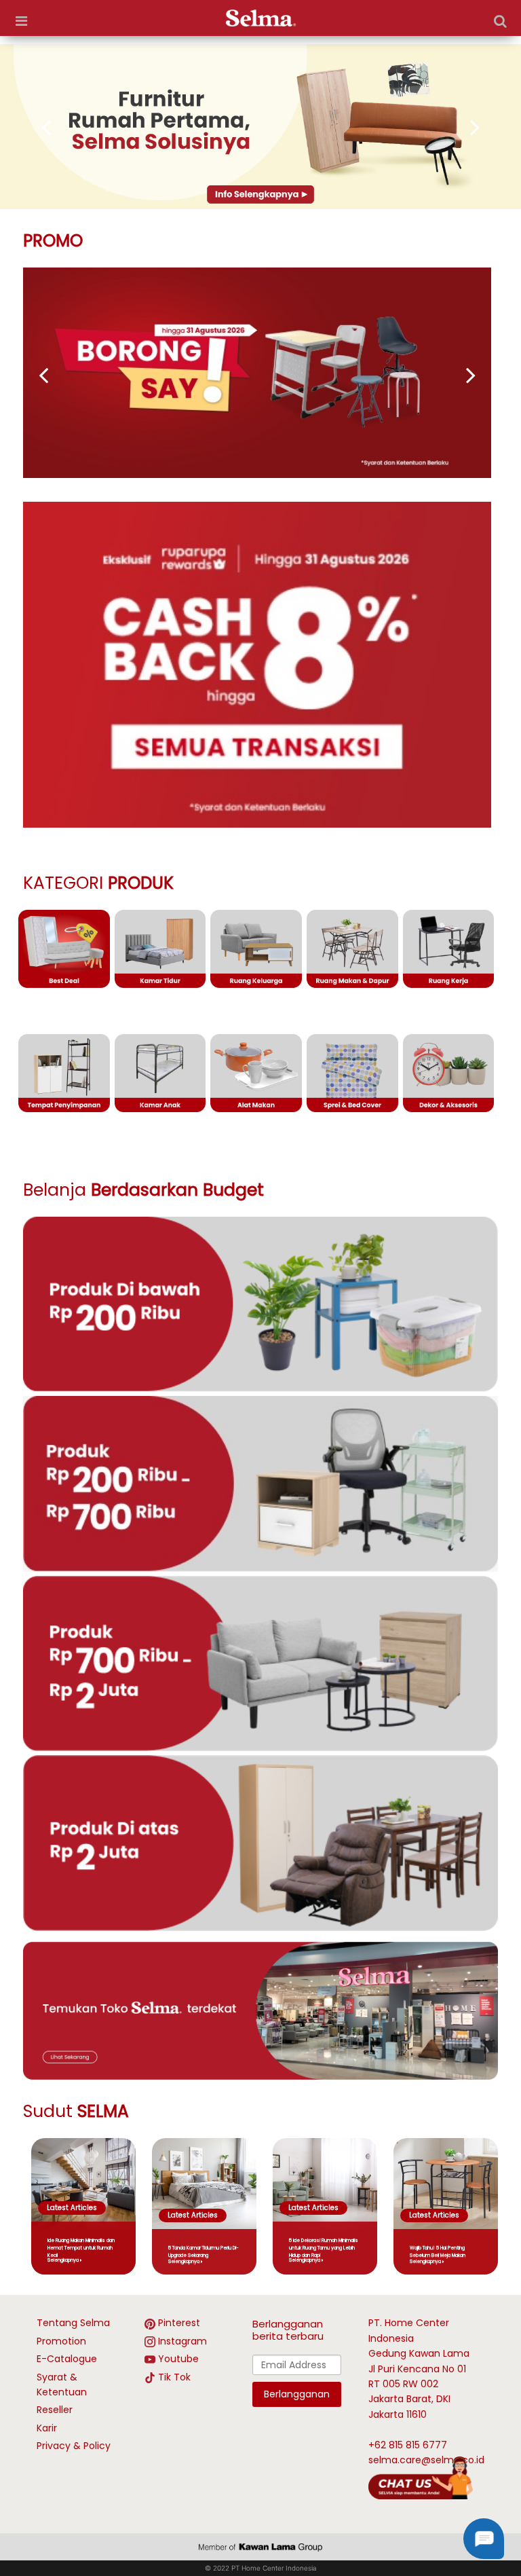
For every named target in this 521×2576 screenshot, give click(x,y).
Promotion (61, 2341)
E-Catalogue (67, 2359)
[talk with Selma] (421, 2477)
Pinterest (179, 2323)
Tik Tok (174, 2377)
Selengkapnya (63, 2260)
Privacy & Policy (74, 2446)
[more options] (21, 21)
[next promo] (57, 375)
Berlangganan (297, 2394)
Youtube (178, 2359)
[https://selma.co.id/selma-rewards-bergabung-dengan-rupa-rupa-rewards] (260, 127)
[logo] (261, 18)
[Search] (500, 21)
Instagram (182, 2341)
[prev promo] (457, 375)
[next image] (461, 127)
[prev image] (60, 127)
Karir (47, 2428)
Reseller (55, 2410)
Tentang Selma (73, 2323)
